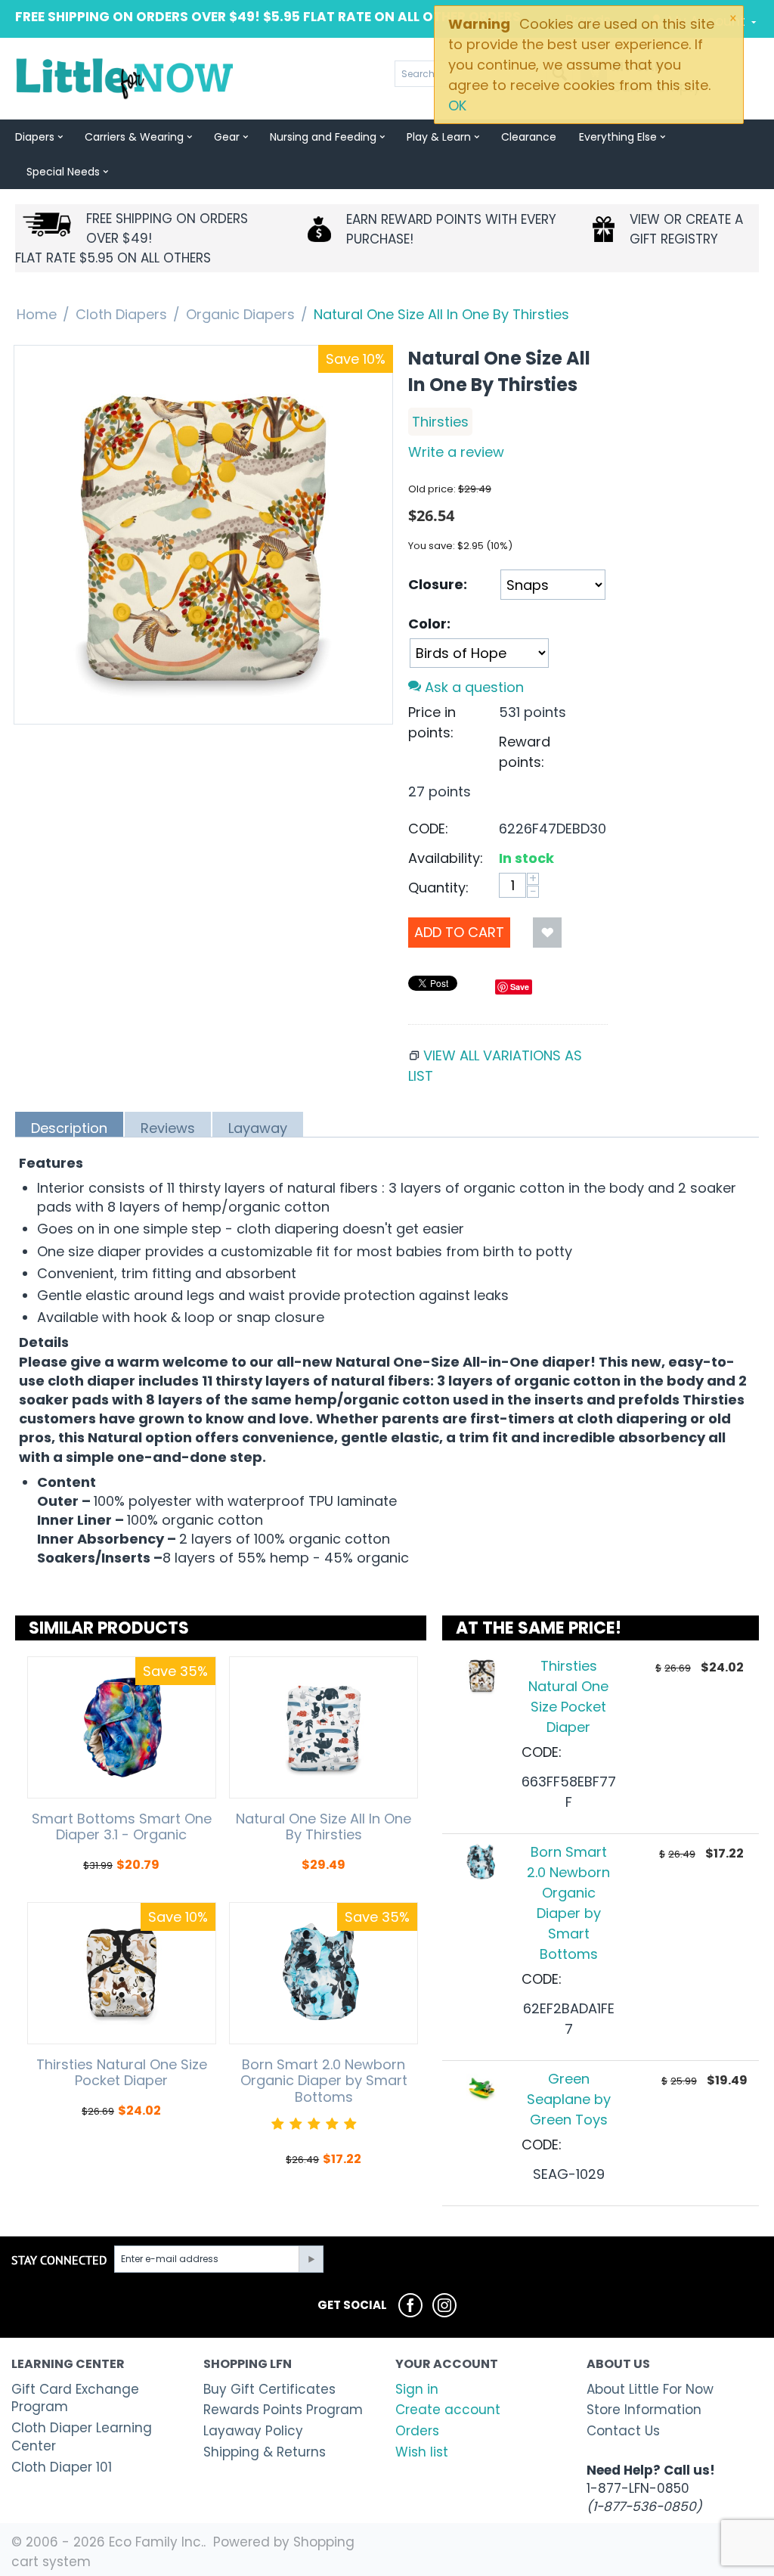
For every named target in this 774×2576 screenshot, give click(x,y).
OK (457, 106)
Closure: (438, 584)
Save (520, 987)
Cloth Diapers (121, 314)
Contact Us (623, 2431)
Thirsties (440, 422)
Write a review (456, 452)
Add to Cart (459, 932)
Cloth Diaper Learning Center (82, 2437)
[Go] (311, 2259)
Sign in (417, 2389)
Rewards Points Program (283, 2410)
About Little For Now (650, 2389)
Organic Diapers (240, 314)
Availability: (446, 858)
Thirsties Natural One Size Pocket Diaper (122, 2073)
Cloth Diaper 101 (62, 2467)
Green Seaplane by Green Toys (569, 2099)
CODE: (428, 829)
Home (37, 314)
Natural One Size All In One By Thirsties (324, 1827)
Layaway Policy (253, 2431)
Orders (417, 2431)
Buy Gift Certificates (269, 2389)
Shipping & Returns (265, 2452)
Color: (429, 624)
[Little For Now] (126, 78)
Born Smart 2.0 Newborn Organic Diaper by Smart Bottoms (324, 2081)
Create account (448, 2410)
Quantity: (438, 888)
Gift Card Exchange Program (75, 2398)
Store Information (644, 2410)
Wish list (422, 2452)
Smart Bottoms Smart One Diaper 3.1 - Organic (122, 1827)
